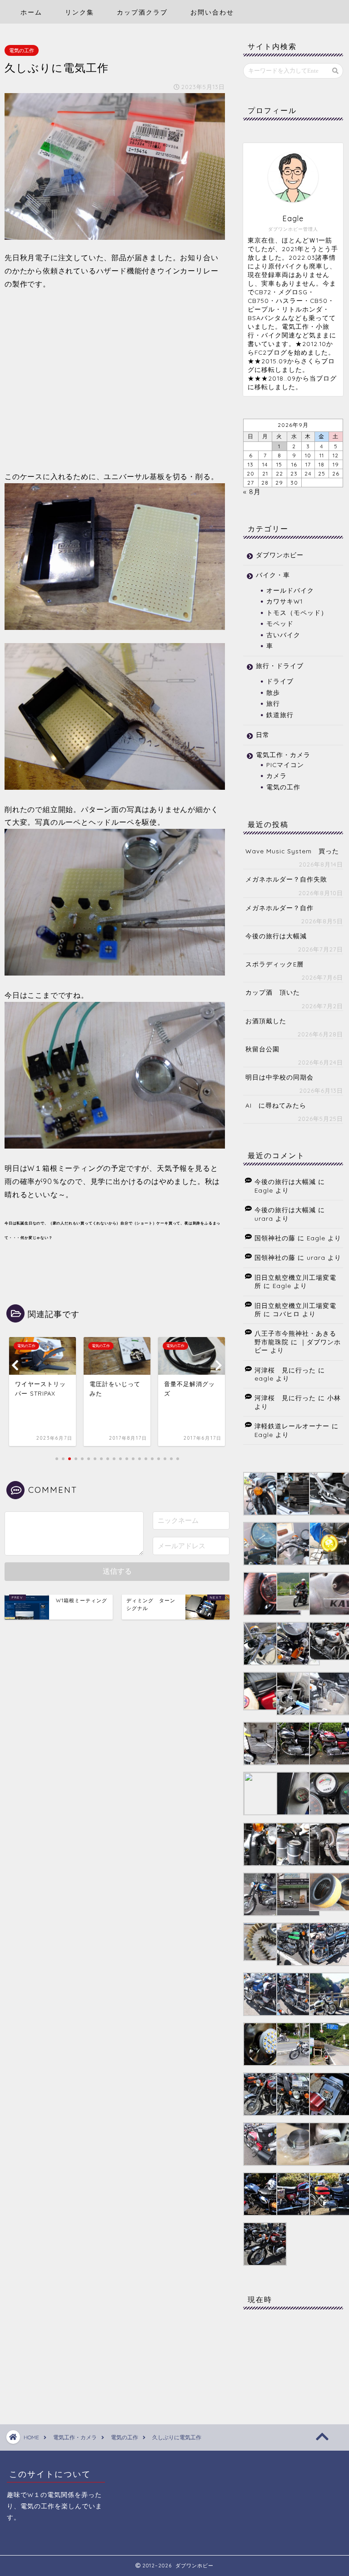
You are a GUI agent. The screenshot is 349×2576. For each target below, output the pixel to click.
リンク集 (80, 12)
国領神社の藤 (275, 1238)
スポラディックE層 (274, 964)
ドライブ (280, 681)
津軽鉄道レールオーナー (292, 1426)
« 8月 (252, 492)
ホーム (31, 12)
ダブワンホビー (280, 555)
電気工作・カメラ (283, 755)
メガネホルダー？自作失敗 (286, 879)
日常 (263, 735)
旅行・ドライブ (280, 666)
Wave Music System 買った (292, 851)
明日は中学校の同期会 (279, 1077)
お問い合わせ (212, 12)
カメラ (277, 775)
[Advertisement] (115, 380)
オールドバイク (290, 590)
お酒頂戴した (266, 1021)
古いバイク (283, 635)
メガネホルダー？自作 (279, 908)
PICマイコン (285, 765)
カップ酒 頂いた (273, 992)
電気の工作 (22, 50)
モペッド (280, 623)
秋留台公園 (262, 1049)
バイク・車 (273, 575)
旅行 (273, 703)
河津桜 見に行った (285, 1370)
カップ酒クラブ (142, 12)
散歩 (273, 692)
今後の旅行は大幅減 (276, 936)
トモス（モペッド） (297, 612)
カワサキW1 (284, 601)
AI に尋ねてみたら (276, 1105)
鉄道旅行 (280, 715)
